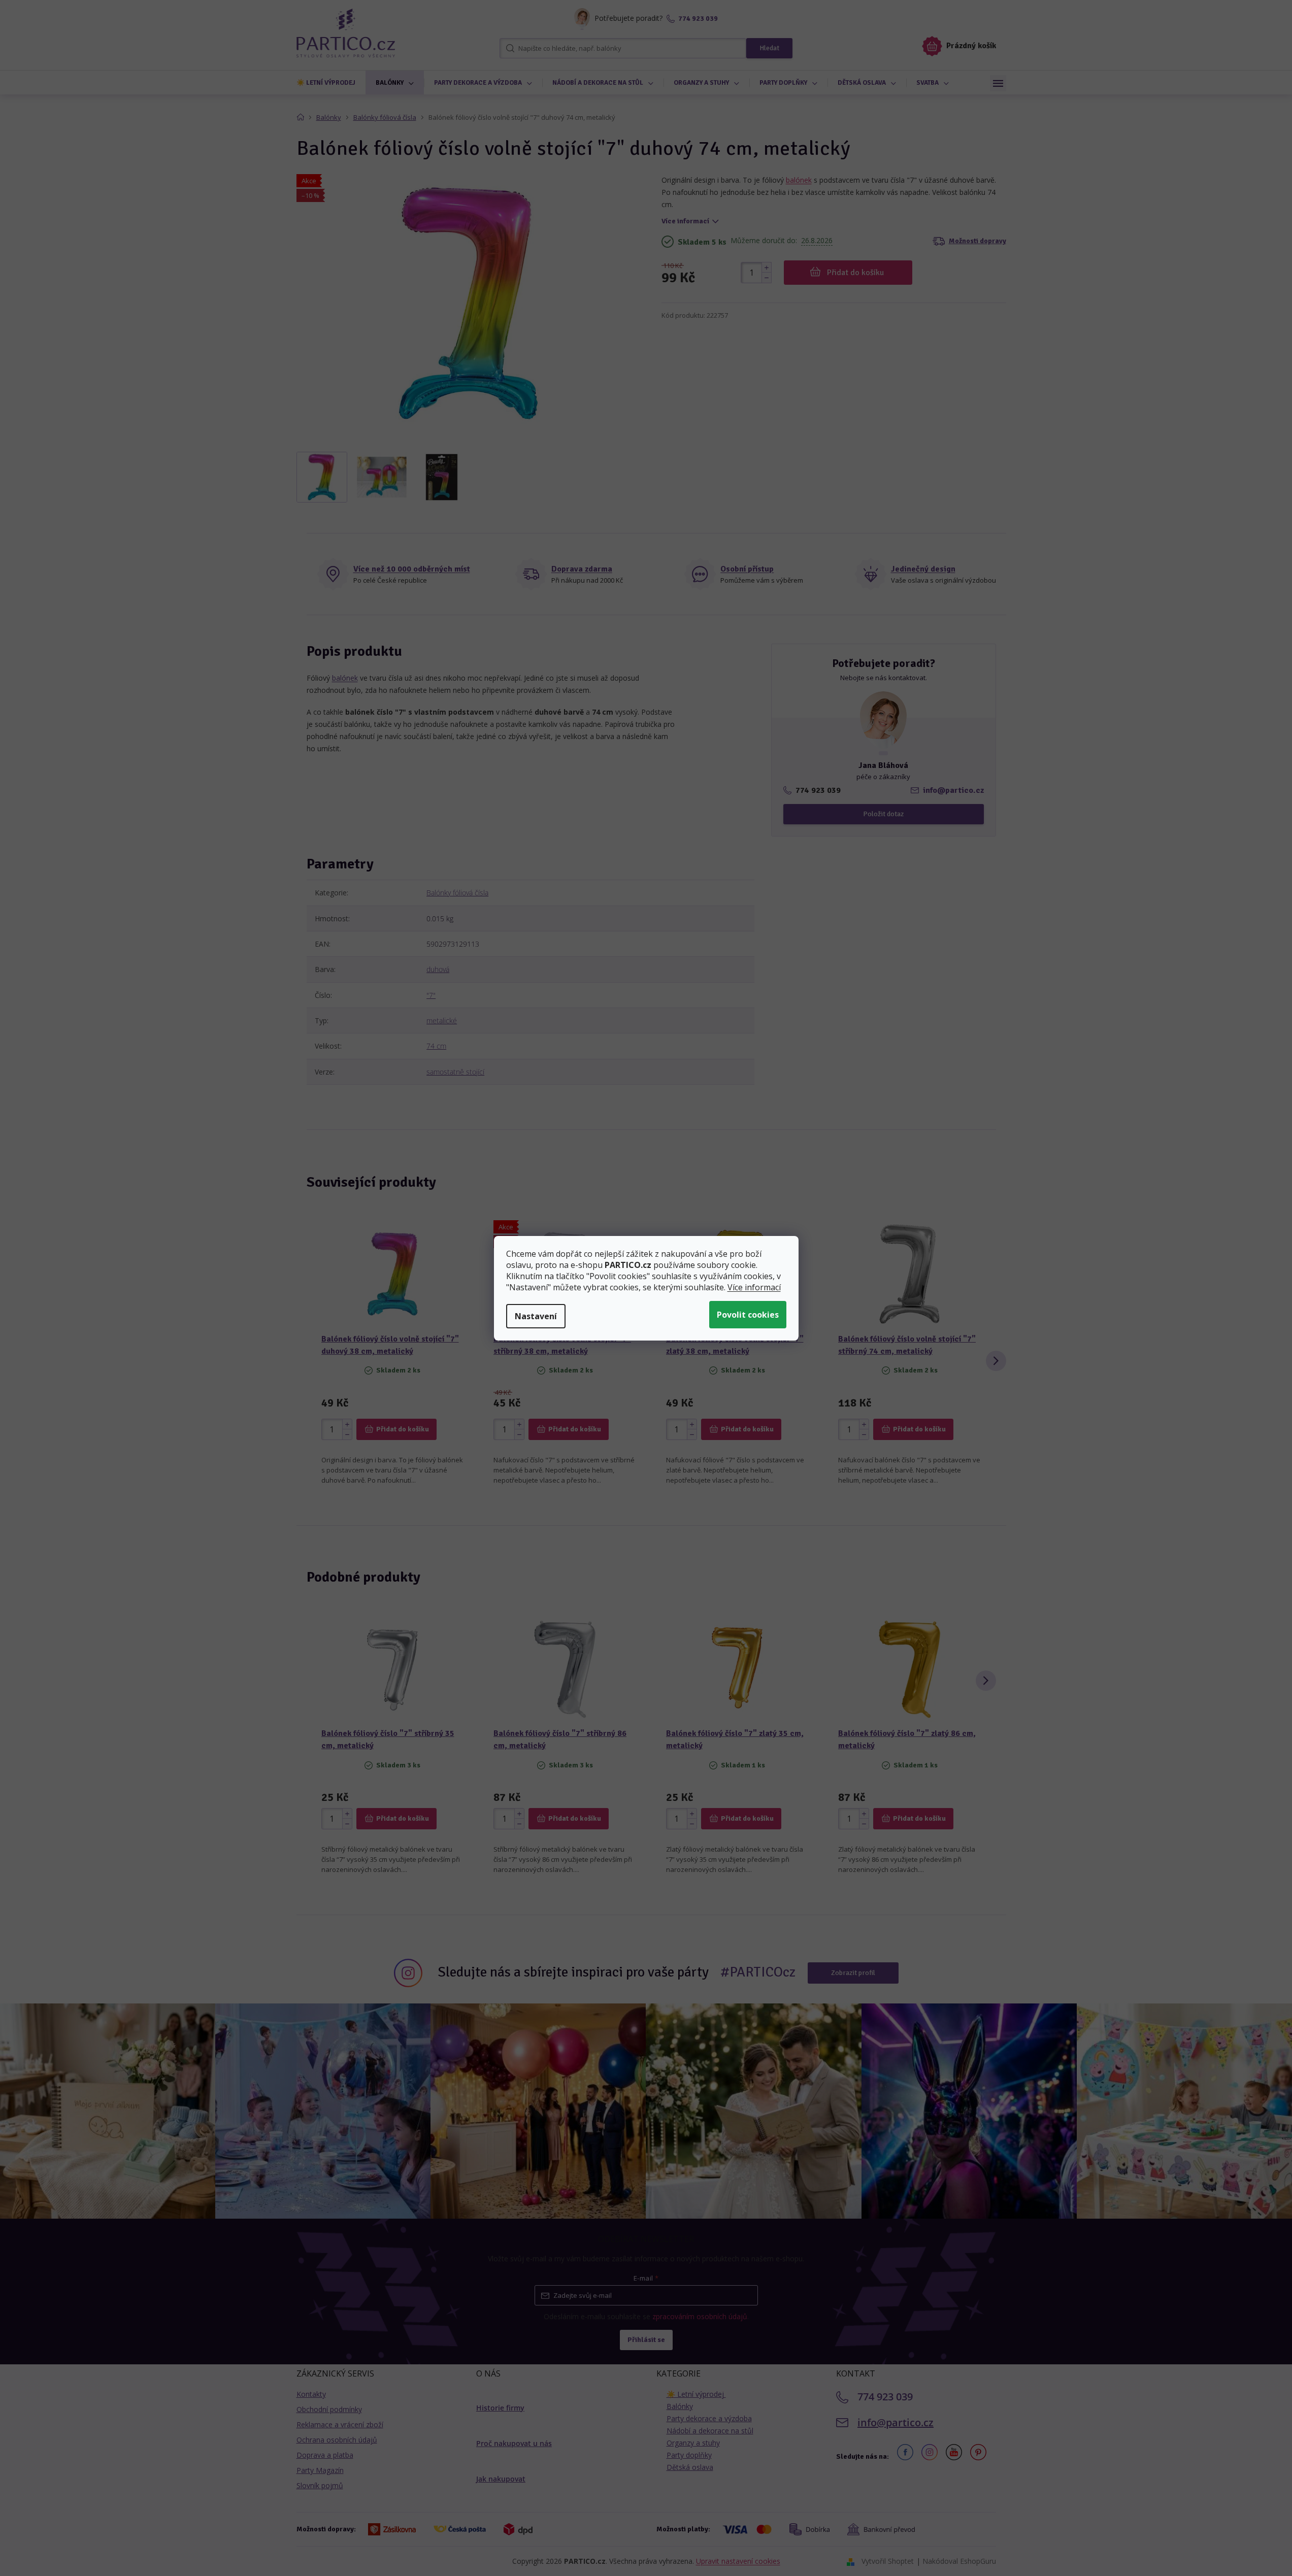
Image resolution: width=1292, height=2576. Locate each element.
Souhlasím (748, 1315)
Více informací (754, 1287)
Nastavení (536, 1316)
